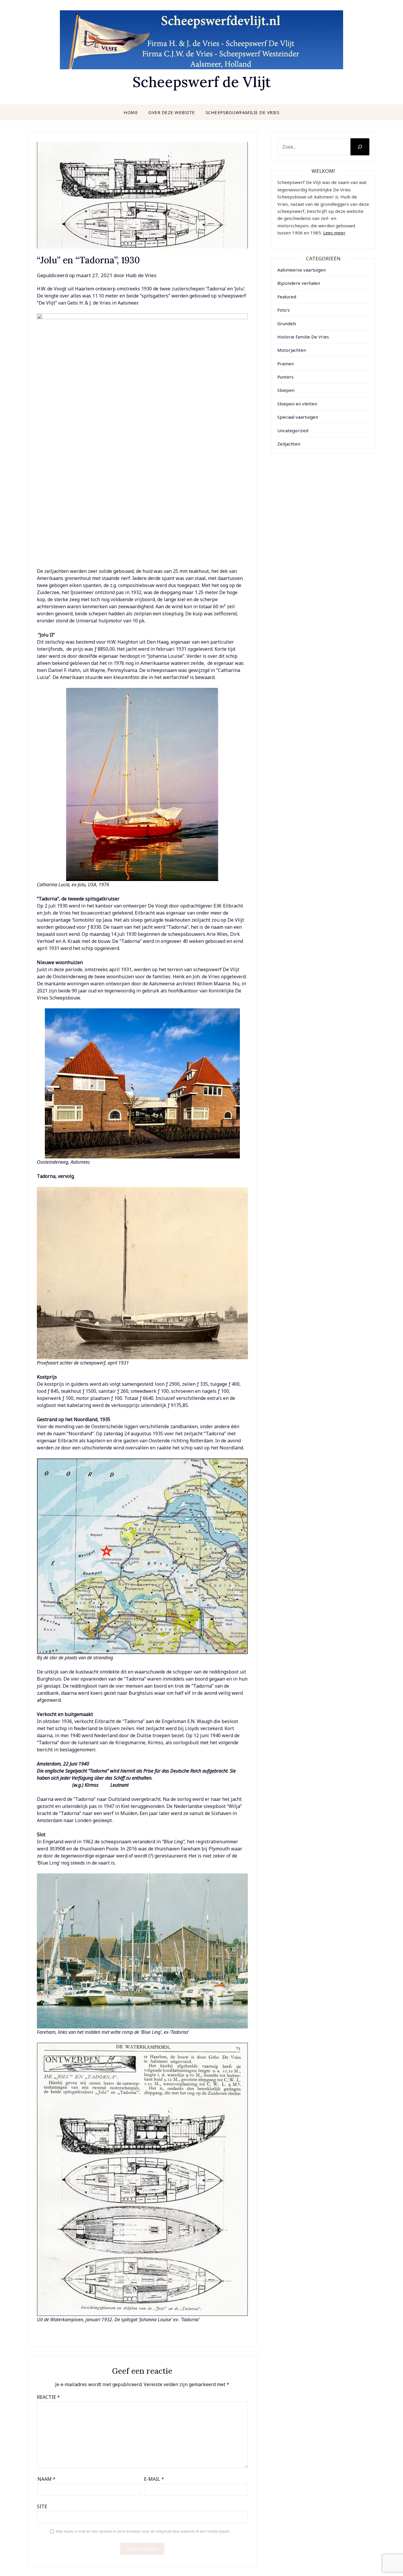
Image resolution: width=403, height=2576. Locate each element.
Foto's (284, 310)
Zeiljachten (289, 444)
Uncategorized (293, 430)
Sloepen (286, 390)
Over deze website (172, 112)
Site (42, 2506)
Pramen (286, 364)
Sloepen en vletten (297, 404)
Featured (287, 297)
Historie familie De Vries (303, 337)
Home (131, 112)
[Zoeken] (360, 147)
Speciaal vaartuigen (298, 417)
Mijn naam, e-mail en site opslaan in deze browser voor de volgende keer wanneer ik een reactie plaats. (143, 2531)
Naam (46, 2479)
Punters (285, 377)
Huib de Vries (141, 275)
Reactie (48, 2397)
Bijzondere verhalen (299, 283)
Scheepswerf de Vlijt (202, 82)
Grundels (287, 323)
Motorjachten (292, 350)
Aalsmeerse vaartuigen (302, 270)
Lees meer (334, 233)
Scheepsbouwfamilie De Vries (243, 112)
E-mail (154, 2479)
